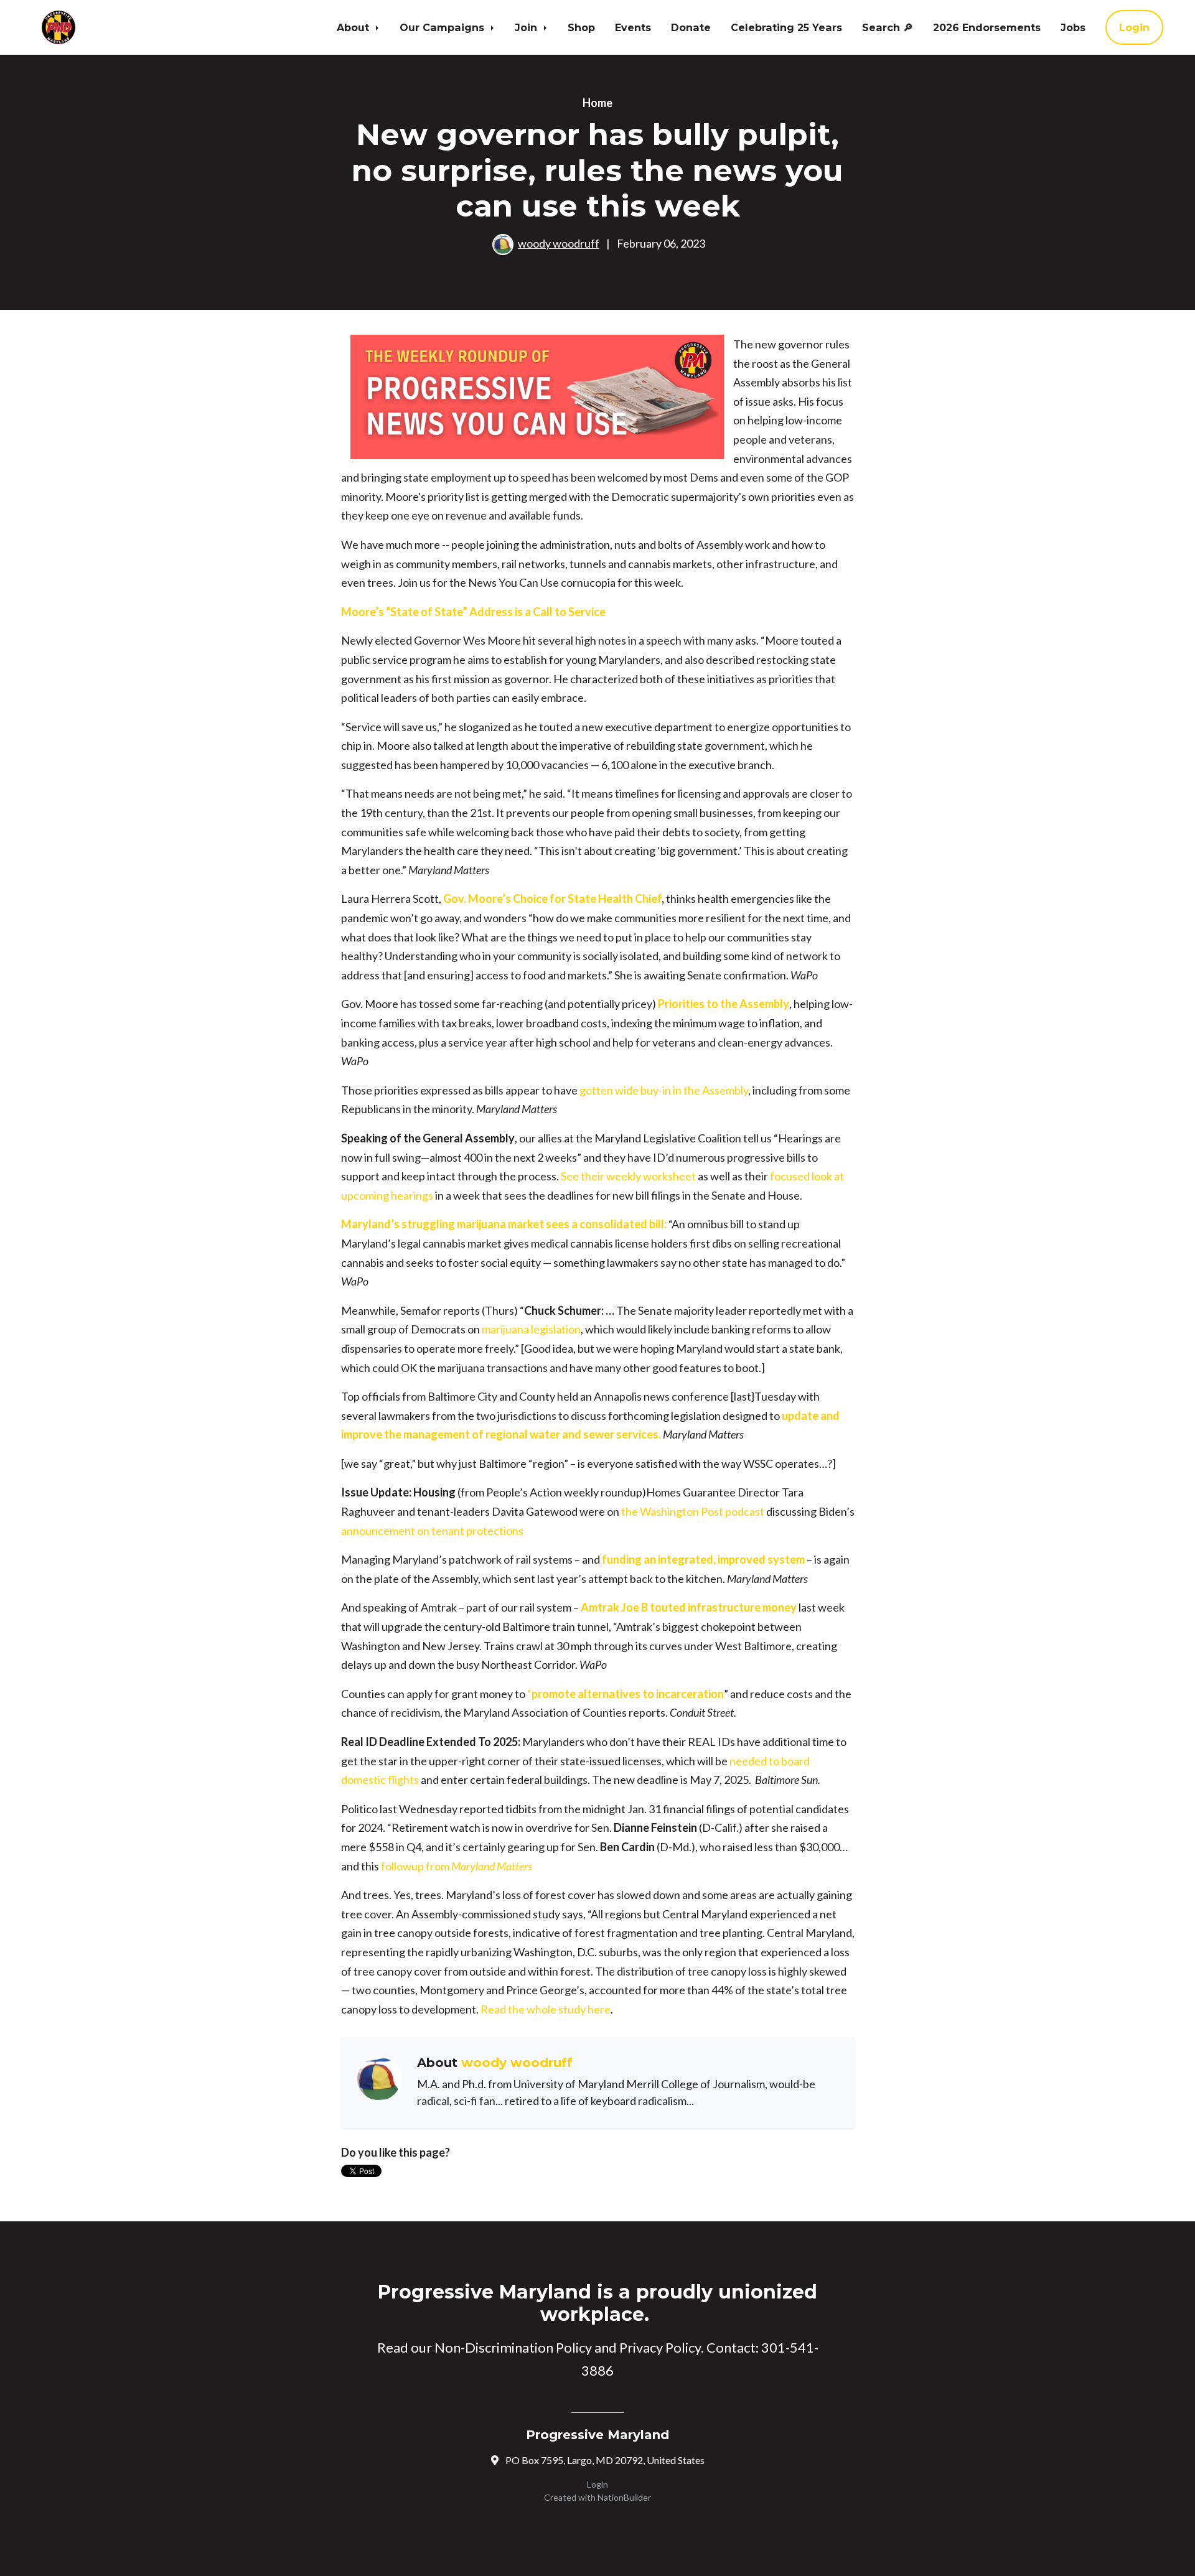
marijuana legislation (531, 1329)
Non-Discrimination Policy (513, 2347)
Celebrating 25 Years (786, 27)
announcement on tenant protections (432, 1531)
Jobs (1073, 27)
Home (597, 103)
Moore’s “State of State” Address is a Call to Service (473, 612)
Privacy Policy (660, 2347)
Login (1134, 27)
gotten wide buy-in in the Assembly (664, 1090)
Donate (691, 27)
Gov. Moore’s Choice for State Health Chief (552, 898)
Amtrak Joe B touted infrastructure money (689, 1607)
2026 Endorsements (987, 27)
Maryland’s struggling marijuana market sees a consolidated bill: (504, 1224)
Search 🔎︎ (888, 27)
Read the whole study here (546, 2009)
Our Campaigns (443, 27)
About (354, 27)
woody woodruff (559, 243)
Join (527, 27)
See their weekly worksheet (628, 1176)
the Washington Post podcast (693, 1511)
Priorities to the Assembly (724, 1004)
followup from (457, 1866)
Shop (581, 27)
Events (633, 27)
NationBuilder (624, 2497)
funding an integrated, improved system (703, 1559)
